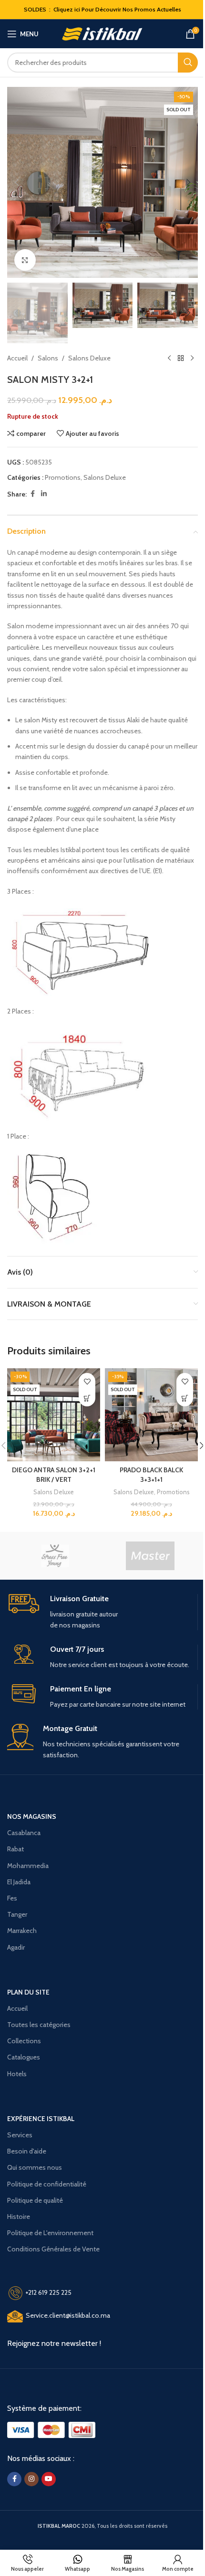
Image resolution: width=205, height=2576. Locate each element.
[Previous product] (169, 359)
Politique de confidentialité (47, 2184)
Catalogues (24, 2057)
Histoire (19, 2217)
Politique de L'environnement (50, 2233)
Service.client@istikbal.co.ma (68, 2315)
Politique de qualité (35, 2200)
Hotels (17, 2074)
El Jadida (19, 1882)
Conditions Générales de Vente (53, 2249)
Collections (24, 2041)
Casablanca (24, 1833)
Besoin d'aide (27, 2151)
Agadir (16, 1947)
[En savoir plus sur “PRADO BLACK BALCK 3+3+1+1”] (185, 1398)
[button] (17, 182)
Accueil (17, 358)
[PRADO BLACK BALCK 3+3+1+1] (151, 1415)
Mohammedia (28, 1866)
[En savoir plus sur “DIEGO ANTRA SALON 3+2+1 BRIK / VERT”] (87, 1398)
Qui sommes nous (35, 2167)
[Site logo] (103, 33)
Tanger (17, 1914)
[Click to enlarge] (25, 260)
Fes (12, 1898)
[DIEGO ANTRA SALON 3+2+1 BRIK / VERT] (54, 1415)
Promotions (63, 477)
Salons (48, 358)
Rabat (15, 1849)
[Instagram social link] (31, 2479)
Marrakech (22, 1931)
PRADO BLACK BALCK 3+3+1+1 (151, 1475)
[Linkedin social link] (44, 494)
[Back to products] (181, 359)
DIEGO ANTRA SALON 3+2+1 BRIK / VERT (54, 1475)
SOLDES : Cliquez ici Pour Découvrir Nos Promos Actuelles (102, 9)
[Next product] (192, 359)
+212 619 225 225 (48, 2292)
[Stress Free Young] (55, 1556)
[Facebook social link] (32, 494)
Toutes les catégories (39, 2025)
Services (20, 2135)
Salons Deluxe (89, 358)
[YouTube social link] (49, 2479)
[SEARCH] (188, 63)
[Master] (150, 1556)
